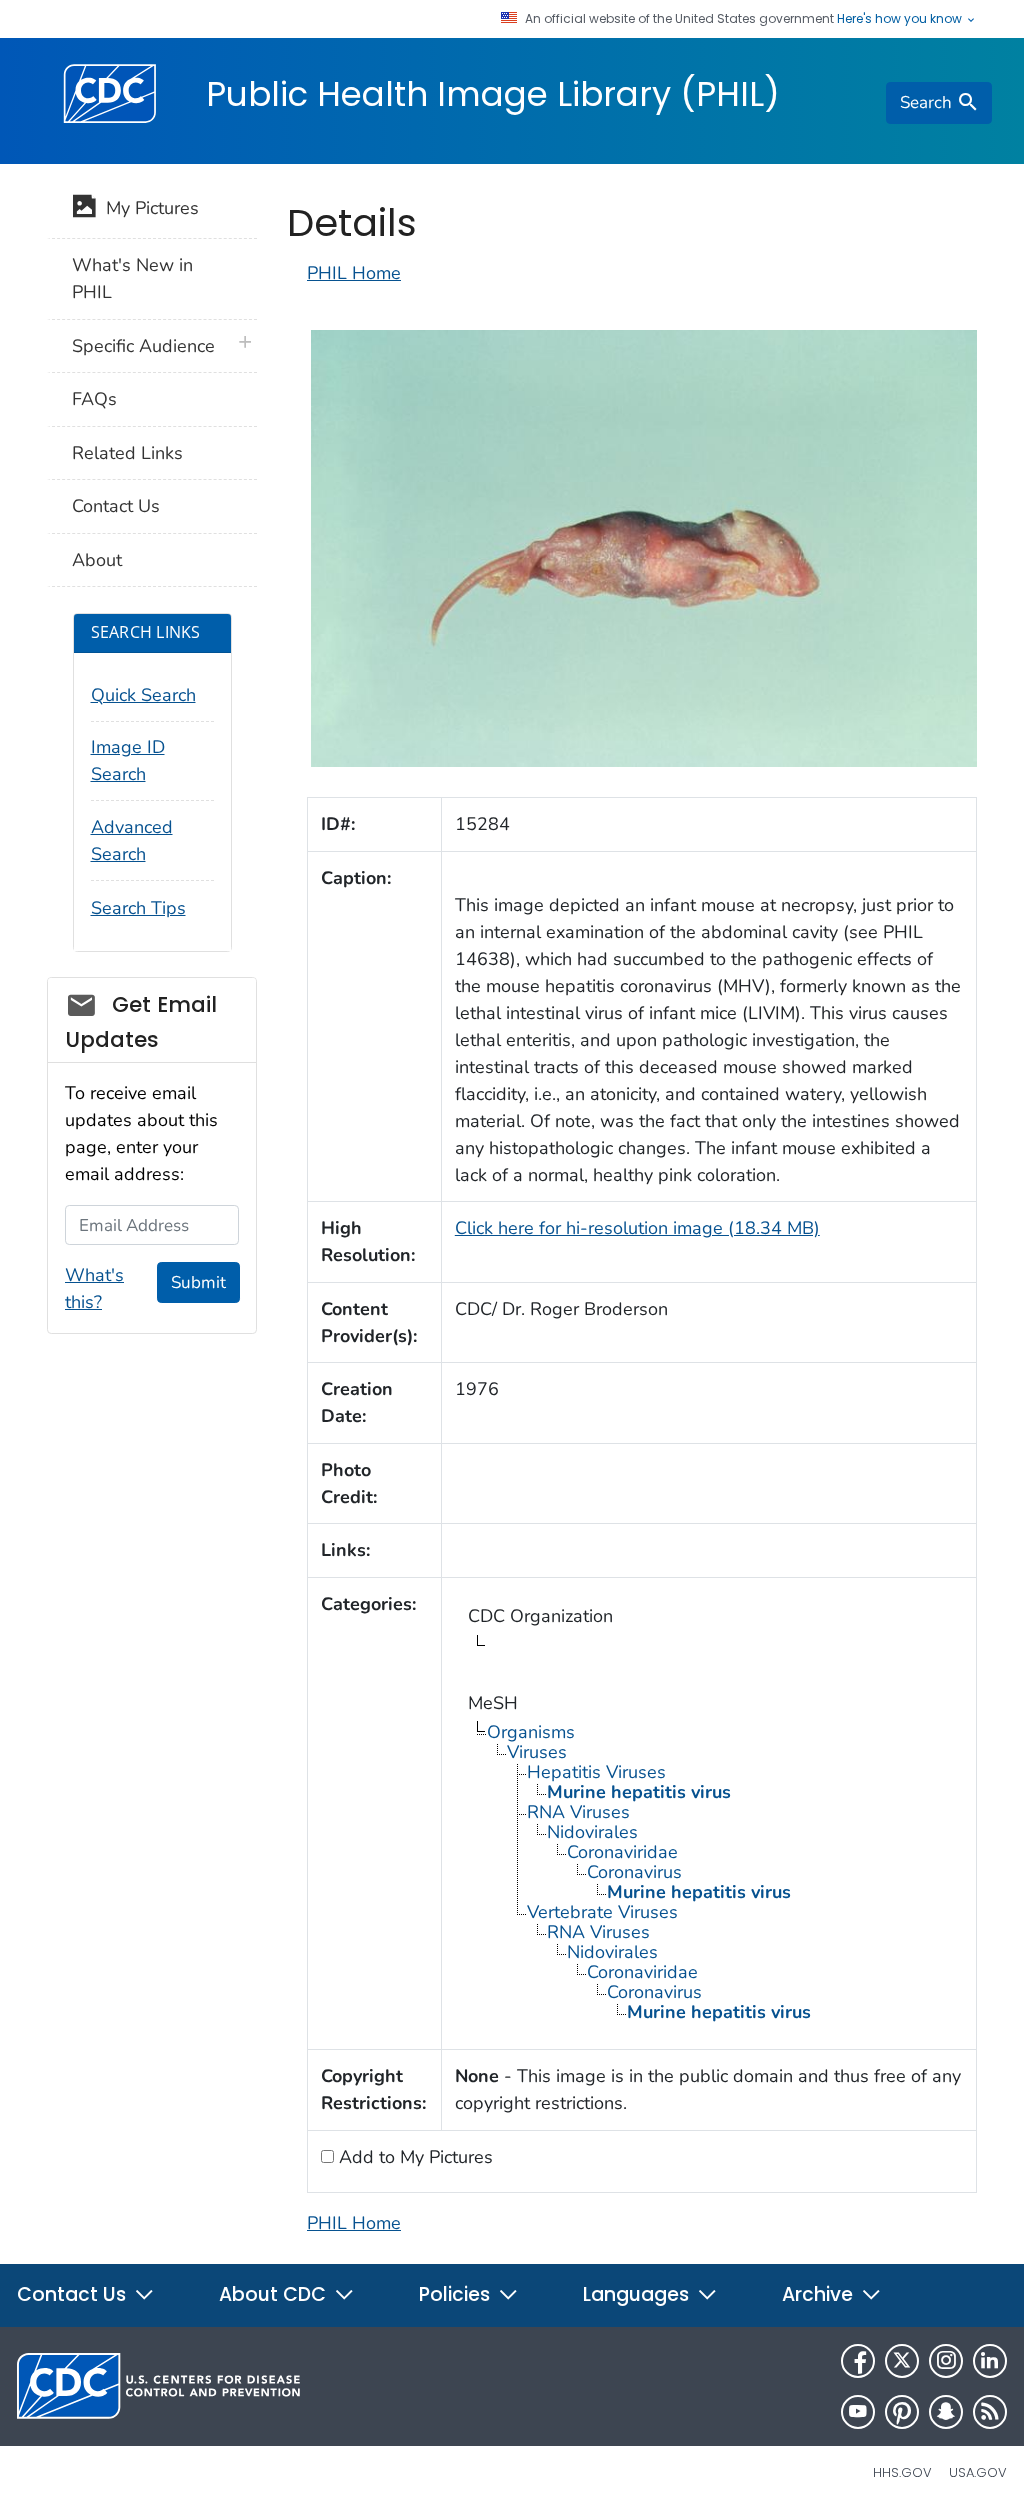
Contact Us (116, 506)
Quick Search (143, 695)
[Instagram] (946, 2361)
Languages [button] (638, 2294)
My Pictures (147, 208)
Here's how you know (901, 19)
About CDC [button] (275, 2294)
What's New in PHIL (132, 278)
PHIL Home (354, 273)
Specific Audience (143, 346)
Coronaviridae (622, 1852)
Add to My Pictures (413, 2157)
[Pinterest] (902, 2412)
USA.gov (978, 2472)
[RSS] (990, 2412)
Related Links (127, 453)
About (97, 560)
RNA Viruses (578, 1812)
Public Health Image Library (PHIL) (493, 94)
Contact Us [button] (74, 2294)
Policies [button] (457, 2294)
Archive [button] (820, 2294)
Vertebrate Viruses (602, 1912)
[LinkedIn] (990, 2361)
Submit (198, 1282)
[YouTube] (858, 2412)
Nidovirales (592, 1832)
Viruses (537, 1752)
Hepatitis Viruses (596, 1772)
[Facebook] (858, 2361)
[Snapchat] (946, 2412)
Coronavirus (634, 1872)
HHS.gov (902, 2472)
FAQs (94, 399)
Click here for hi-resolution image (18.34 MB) (637, 1228)
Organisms (531, 1732)
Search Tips (138, 908)
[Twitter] (902, 2361)
